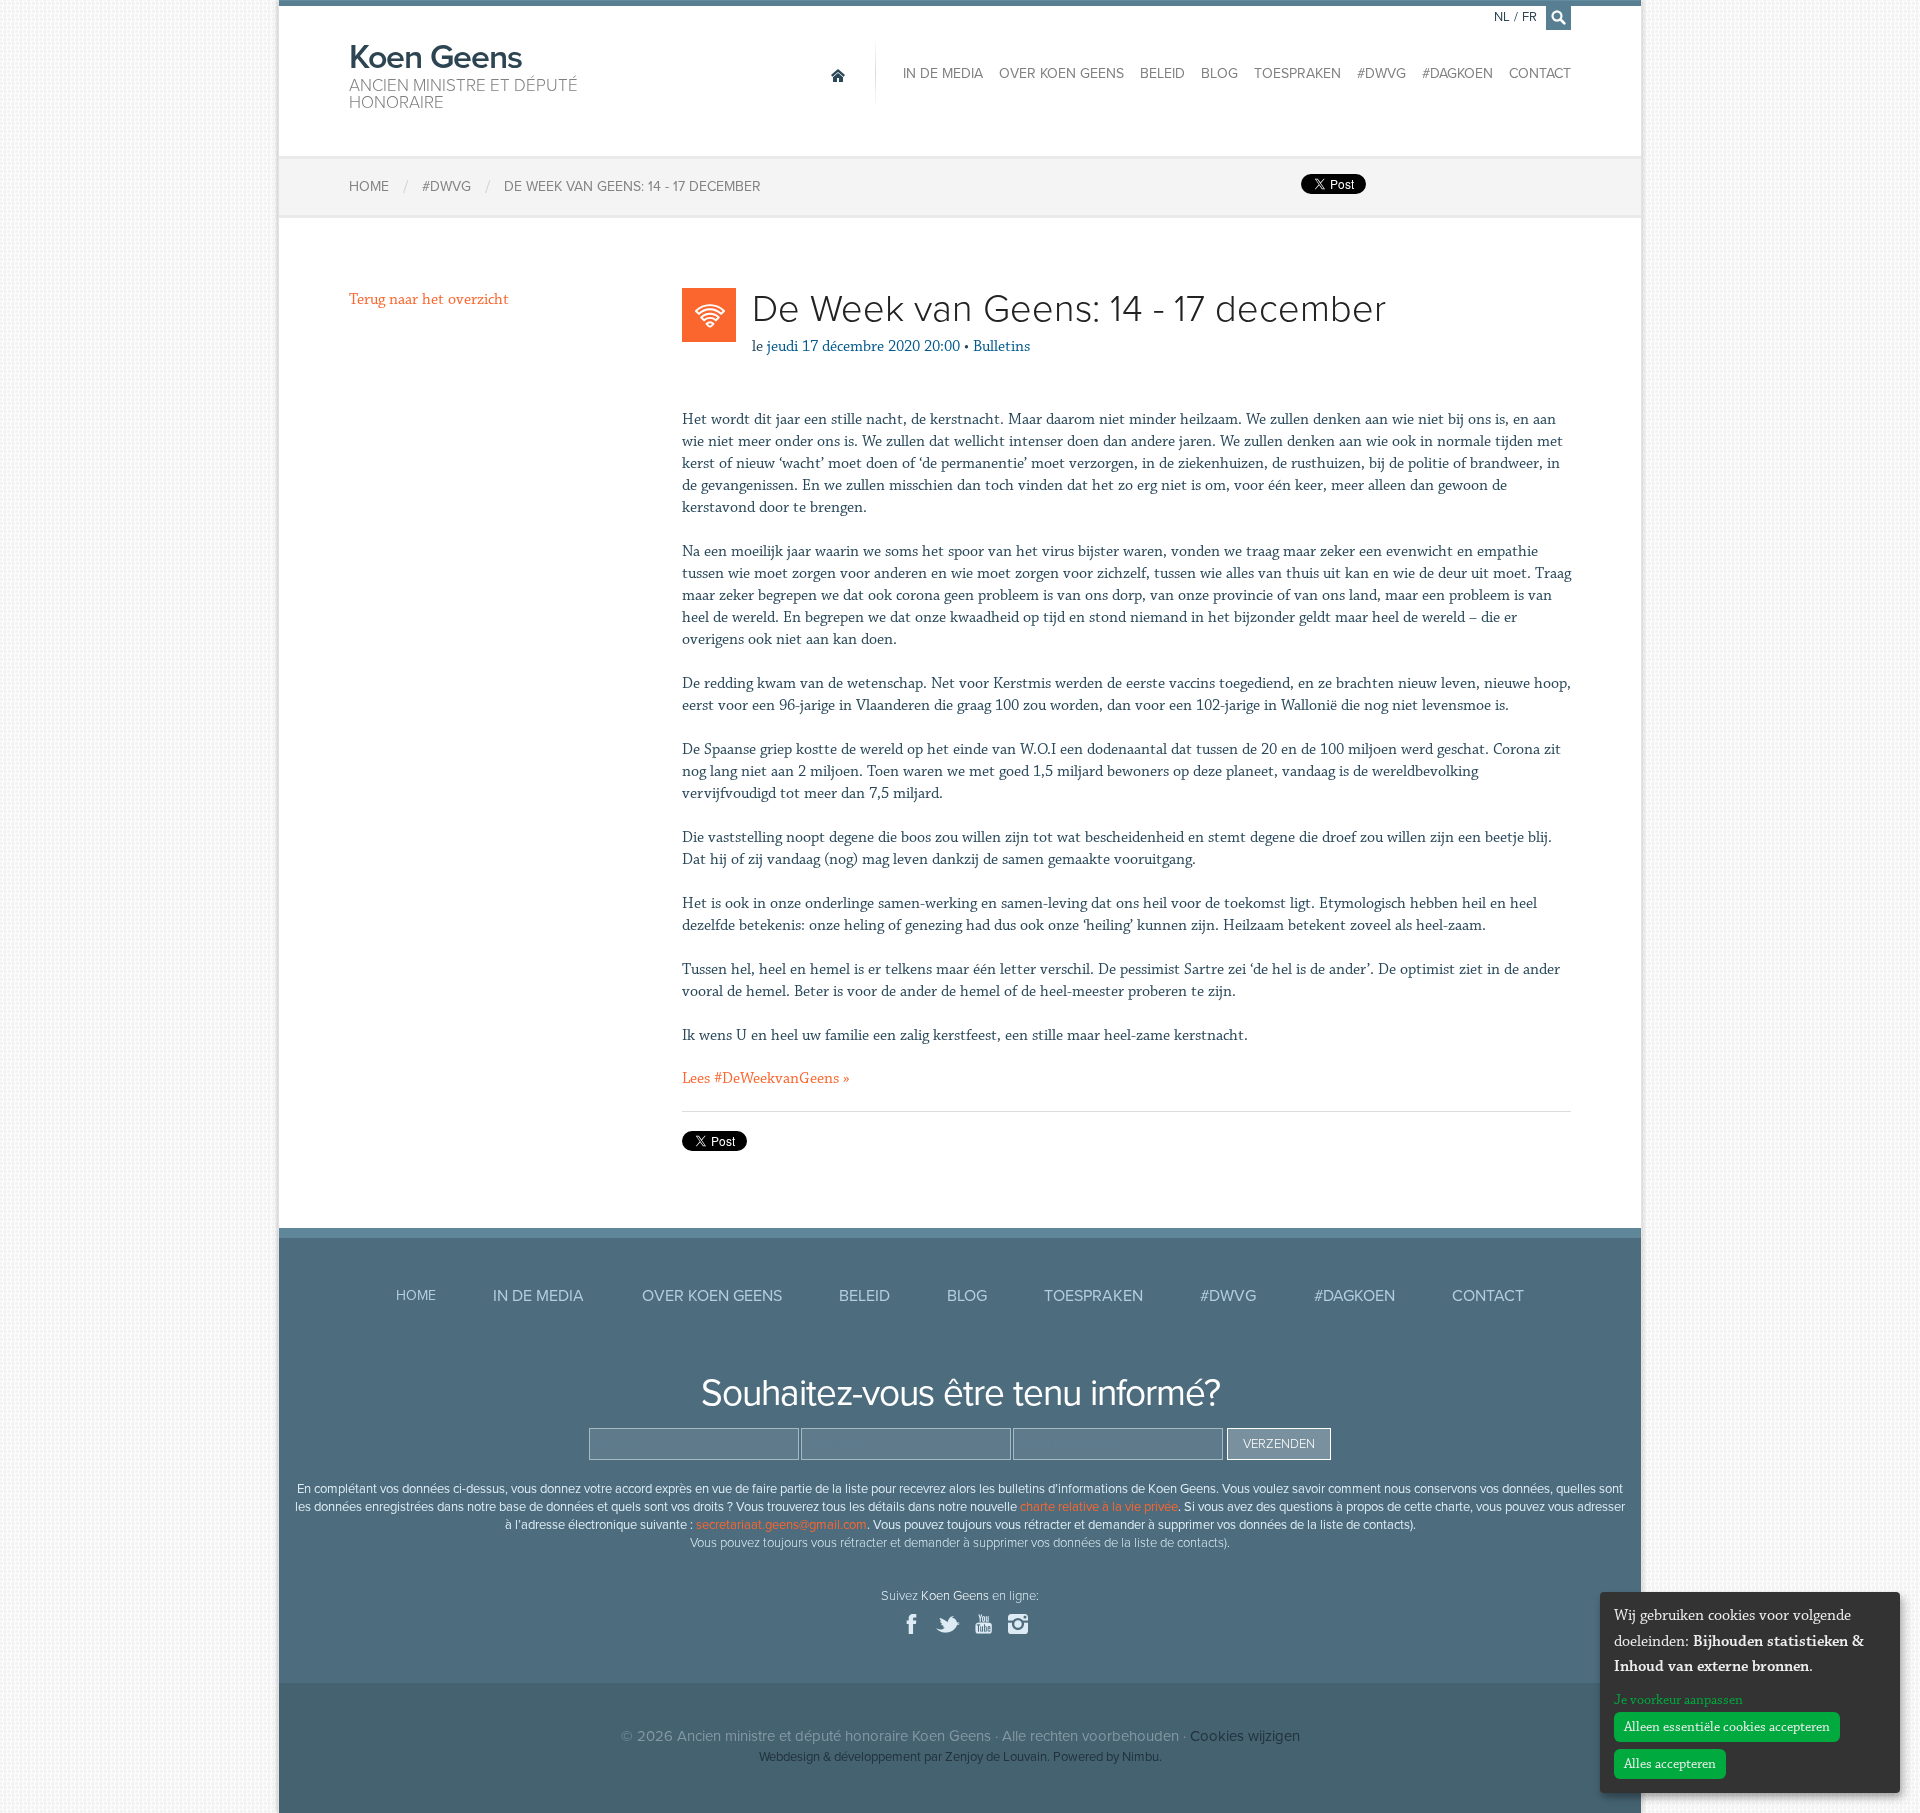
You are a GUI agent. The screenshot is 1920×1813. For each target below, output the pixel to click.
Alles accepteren (1670, 1764)
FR (1529, 17)
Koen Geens (463, 74)
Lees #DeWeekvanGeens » (766, 1078)
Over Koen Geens (1061, 73)
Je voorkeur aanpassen (1678, 1700)
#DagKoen (1457, 73)
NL (1502, 17)
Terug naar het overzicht (429, 299)
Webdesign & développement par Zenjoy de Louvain (903, 1757)
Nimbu (1140, 1757)
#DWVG (1381, 73)
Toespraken (1297, 73)
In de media (943, 73)
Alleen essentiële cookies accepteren (1727, 1727)
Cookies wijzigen (1245, 1736)
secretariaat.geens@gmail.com (781, 1525)
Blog (1219, 73)
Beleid (1162, 73)
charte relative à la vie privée (1099, 1507)
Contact (1540, 73)
